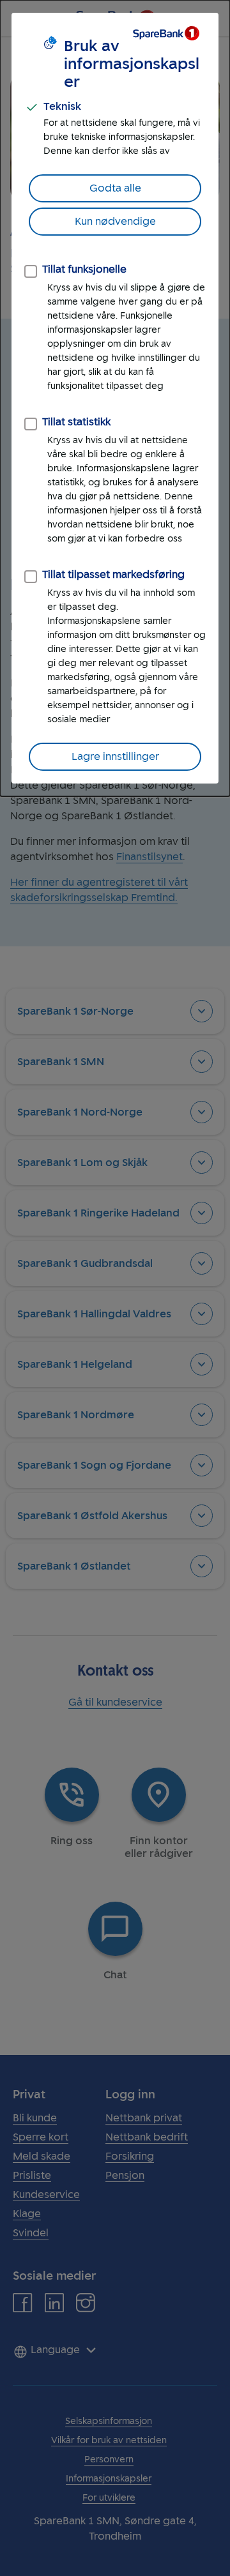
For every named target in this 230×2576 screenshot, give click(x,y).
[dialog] (115, 398)
